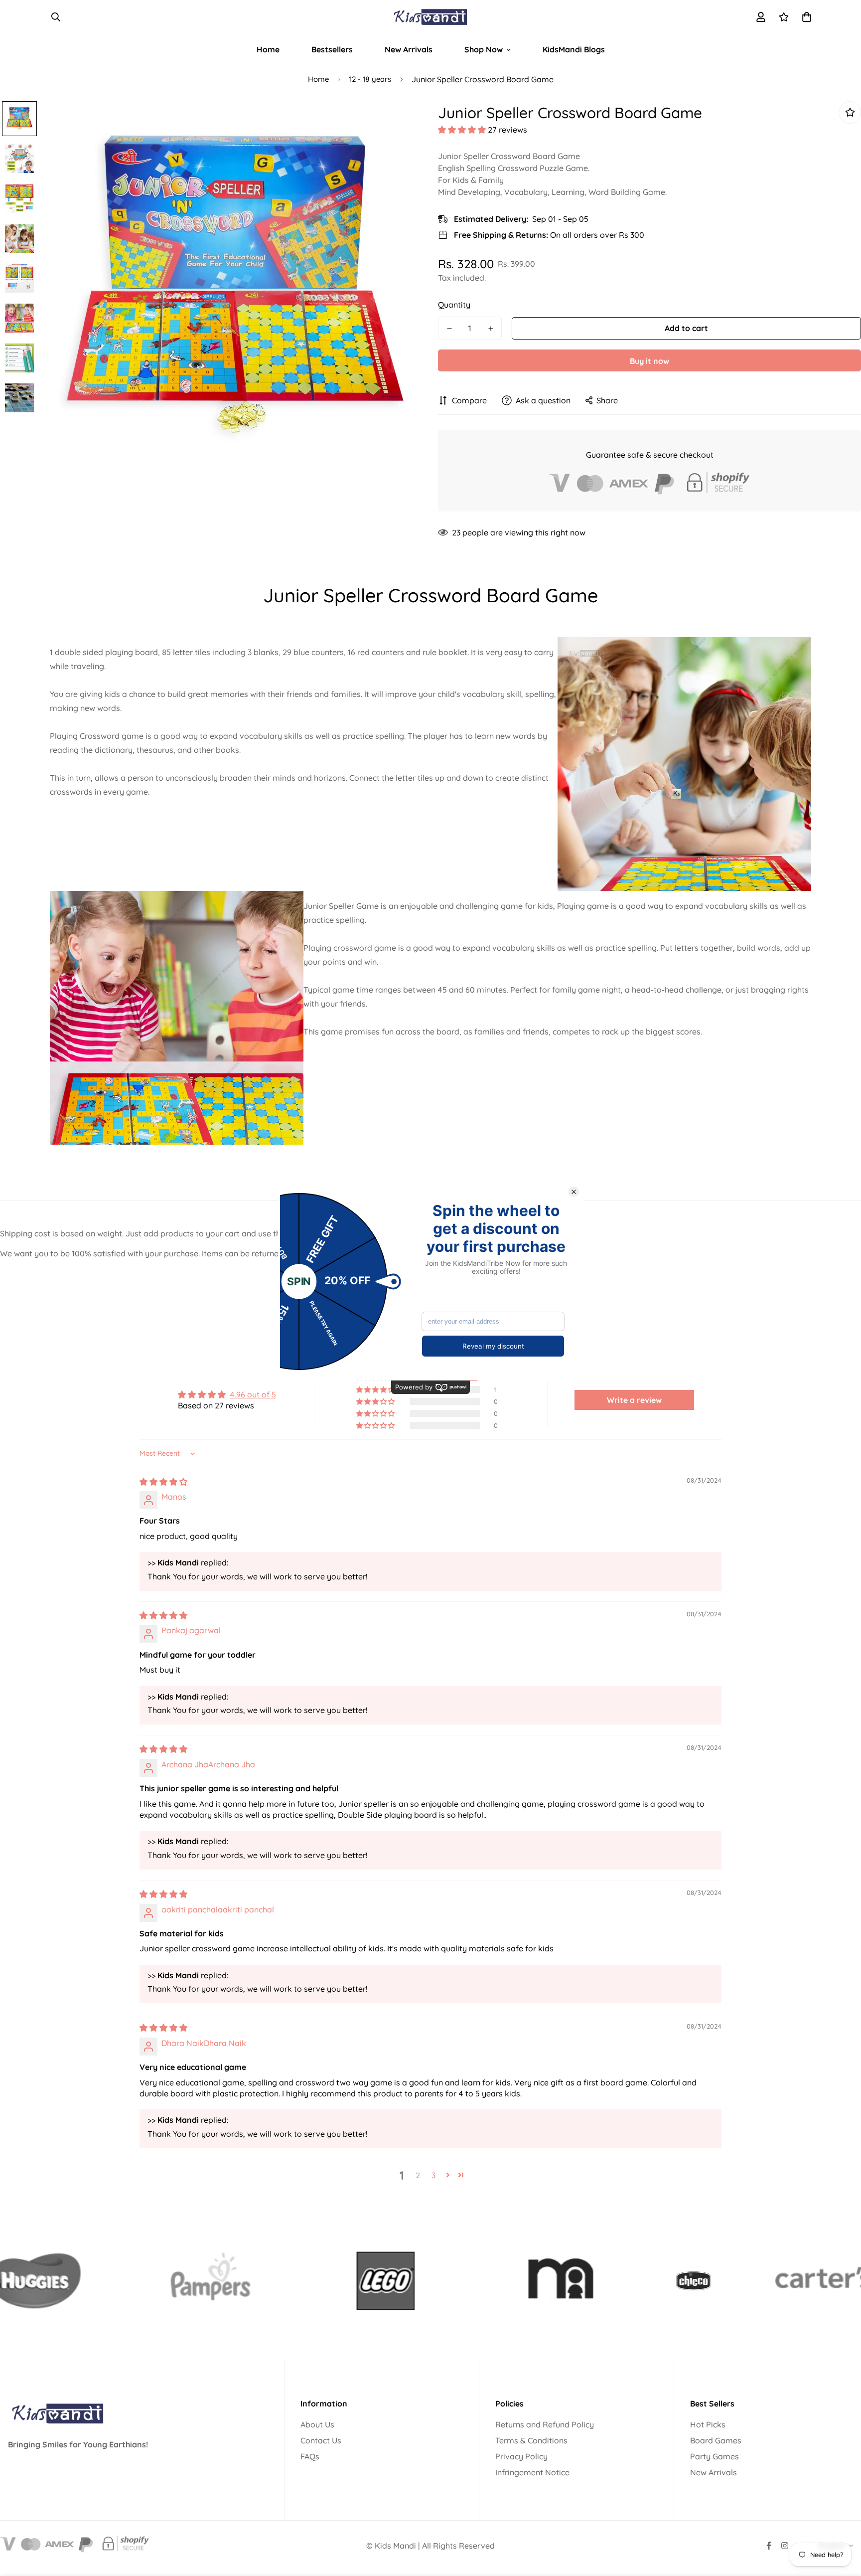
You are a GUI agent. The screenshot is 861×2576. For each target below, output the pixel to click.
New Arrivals (409, 49)
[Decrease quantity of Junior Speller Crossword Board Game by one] (449, 329)
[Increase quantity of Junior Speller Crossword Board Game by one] (491, 329)
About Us (317, 2424)
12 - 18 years (370, 79)
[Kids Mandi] (430, 17)
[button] (463, 130)
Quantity (454, 305)
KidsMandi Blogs (574, 49)
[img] (163, 1482)
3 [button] (433, 2175)
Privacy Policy (521, 2456)
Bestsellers (332, 49)
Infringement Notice (532, 2472)
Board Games (716, 2440)
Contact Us (321, 2440)
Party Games (715, 2456)
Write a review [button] (634, 1400)
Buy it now (649, 361)
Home (268, 49)
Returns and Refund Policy (545, 2424)
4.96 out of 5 (253, 1394)
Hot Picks (708, 2424)
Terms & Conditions (531, 2440)
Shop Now (484, 49)
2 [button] (418, 2175)
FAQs (310, 2456)
